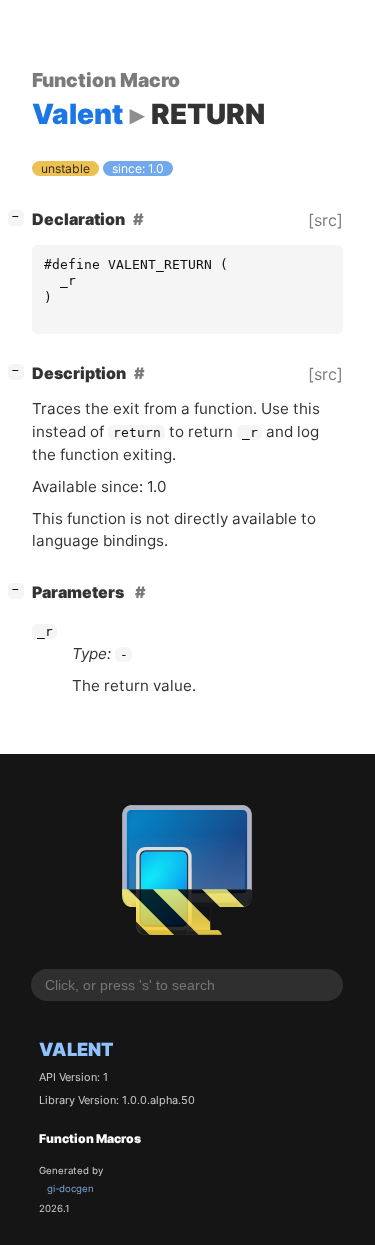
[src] (325, 220)
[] (20, 216)
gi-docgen (70, 1188)
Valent (76, 1049)
